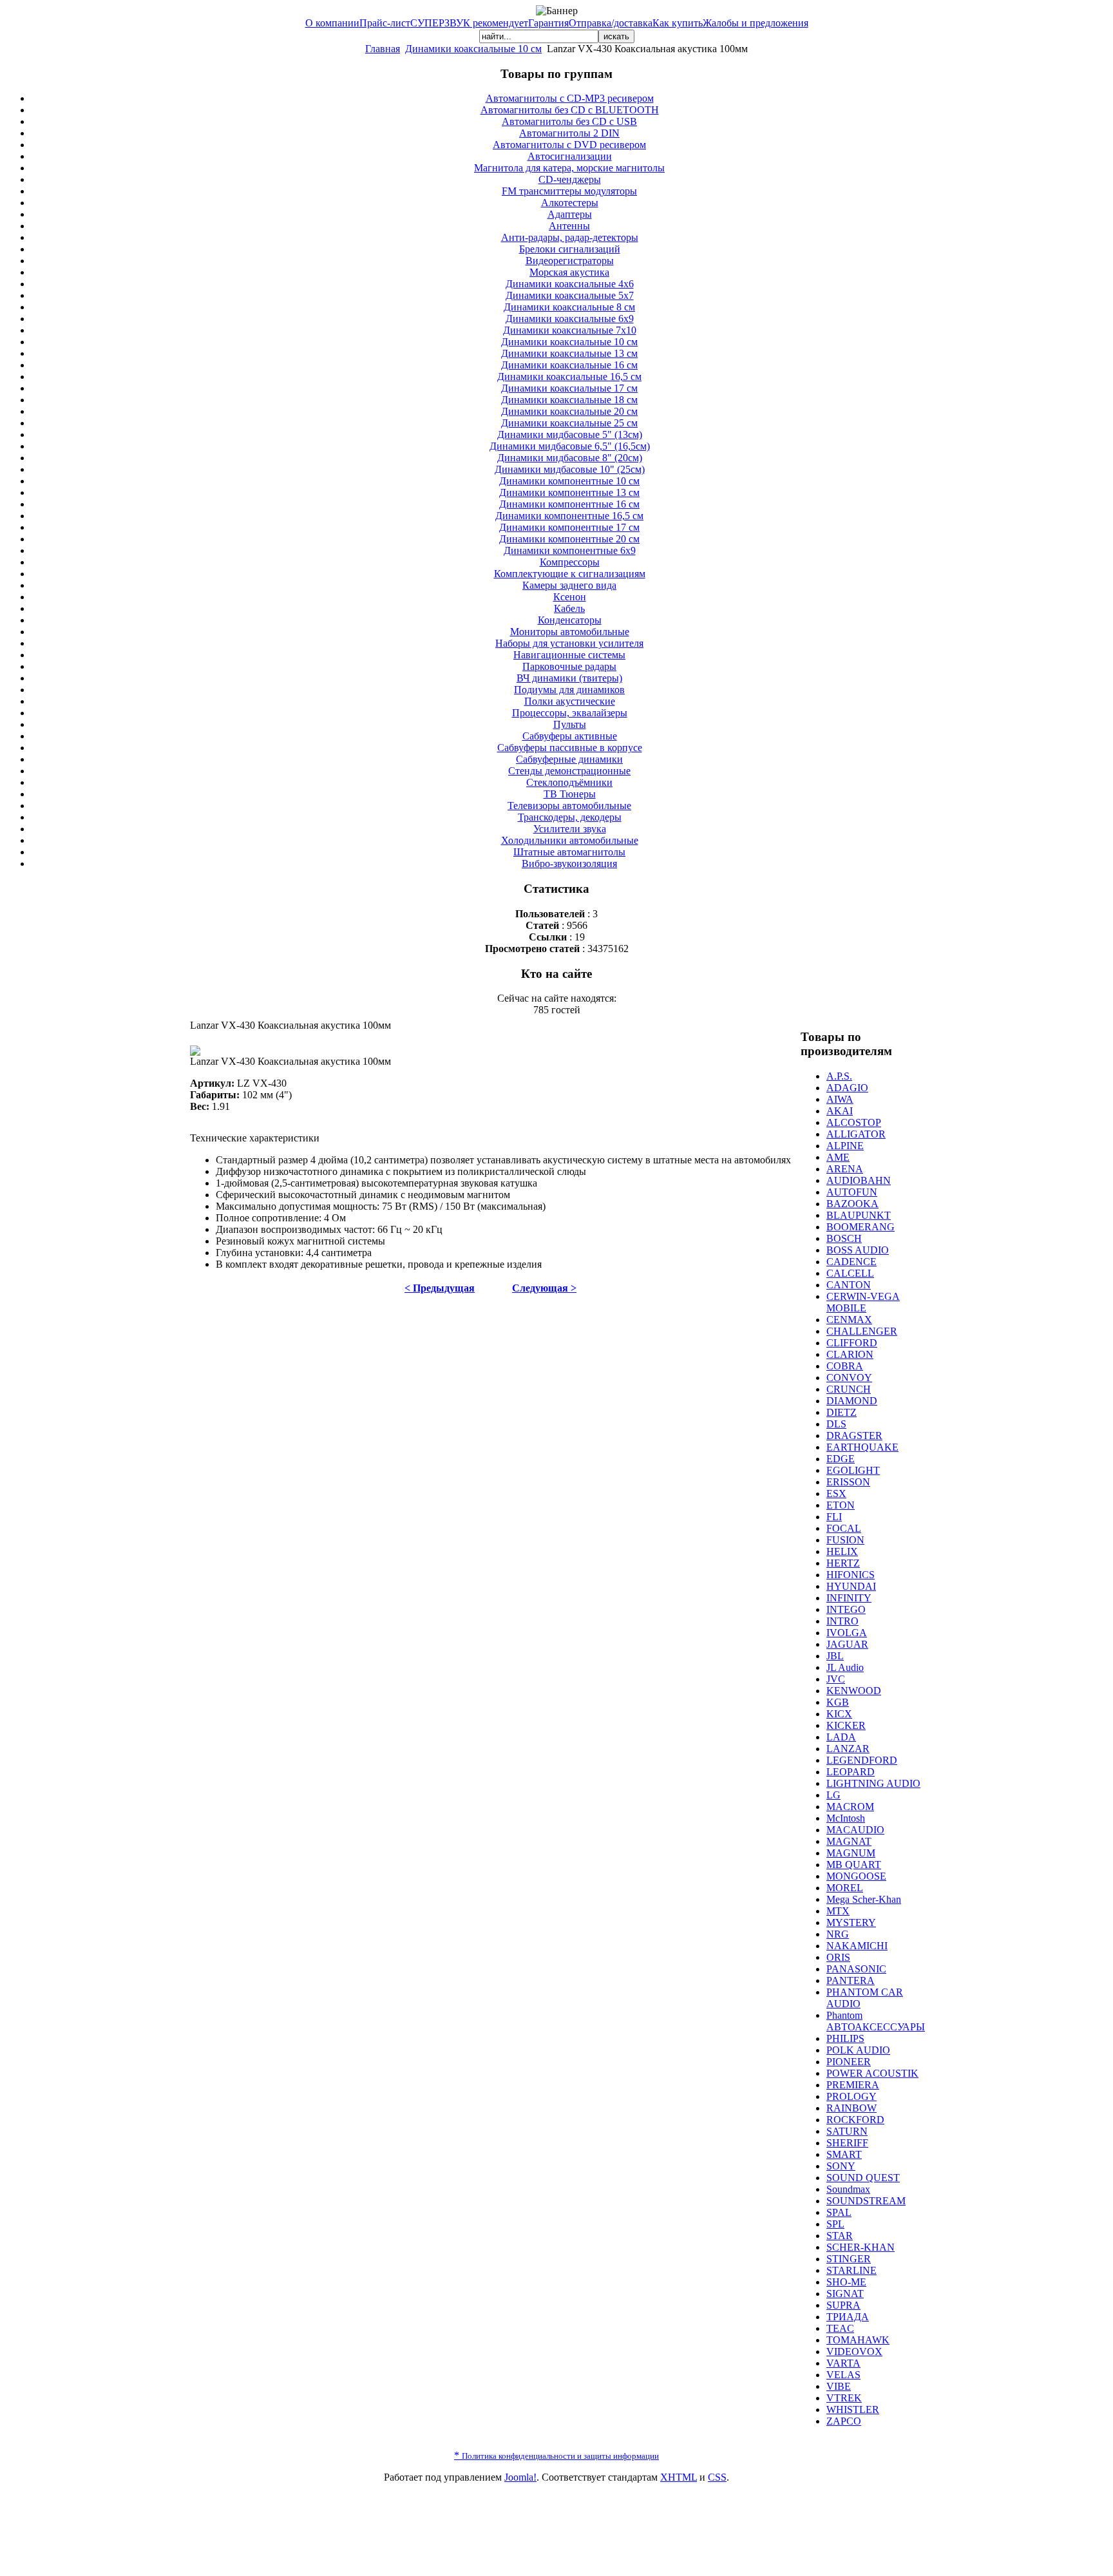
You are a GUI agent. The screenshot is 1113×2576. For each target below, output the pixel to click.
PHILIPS (845, 2038)
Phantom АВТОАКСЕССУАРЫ (876, 2021)
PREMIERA (853, 2085)
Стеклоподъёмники (569, 782)
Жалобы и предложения (756, 23)
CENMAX (849, 1320)
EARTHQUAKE (862, 1447)
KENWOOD (854, 1691)
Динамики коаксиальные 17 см (569, 388)
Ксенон (570, 597)
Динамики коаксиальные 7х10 (570, 330)
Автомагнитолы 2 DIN (569, 133)
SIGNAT (845, 2294)
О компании (332, 23)
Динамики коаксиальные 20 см (569, 411)
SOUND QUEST (863, 2178)
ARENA (845, 1169)
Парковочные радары (569, 666)
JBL (835, 1656)
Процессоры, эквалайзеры (570, 713)
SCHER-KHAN (861, 2247)
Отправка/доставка (611, 23)
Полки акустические (570, 701)
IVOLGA (847, 1633)
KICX (839, 1714)
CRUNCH (849, 1389)
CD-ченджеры (570, 179)
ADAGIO (847, 1088)
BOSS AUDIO (858, 1250)
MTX (838, 1911)
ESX (836, 1493)
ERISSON (848, 1482)
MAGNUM (851, 1853)
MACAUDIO (855, 1830)
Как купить (678, 23)
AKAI (840, 1111)
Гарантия (548, 23)
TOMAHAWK (858, 2340)
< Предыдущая (440, 1288)
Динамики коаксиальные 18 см (569, 400)
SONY (841, 2166)
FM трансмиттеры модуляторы (569, 191)
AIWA (840, 1099)
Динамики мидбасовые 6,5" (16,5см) (570, 446)
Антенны (569, 226)
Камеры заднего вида (569, 585)
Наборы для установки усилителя (569, 643)
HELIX (842, 1551)
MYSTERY (851, 1922)
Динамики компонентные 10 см (569, 481)
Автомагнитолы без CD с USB (569, 121)
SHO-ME (846, 2282)
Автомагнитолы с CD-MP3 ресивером (570, 98)
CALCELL (850, 1273)
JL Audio (845, 1667)
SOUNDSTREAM (866, 2201)
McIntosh (846, 1818)
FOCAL (844, 1528)
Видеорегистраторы (570, 261)
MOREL (845, 1888)
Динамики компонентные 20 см (569, 539)
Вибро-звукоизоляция (569, 863)
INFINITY (849, 1598)
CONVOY (849, 1378)
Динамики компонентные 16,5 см (569, 516)
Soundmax (848, 2189)
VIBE (839, 2386)
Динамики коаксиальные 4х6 (570, 284)
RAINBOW (851, 2108)
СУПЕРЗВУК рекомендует (469, 23)
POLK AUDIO (858, 2050)
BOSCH (844, 1238)
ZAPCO (844, 2421)
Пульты (570, 724)
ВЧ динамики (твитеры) (569, 678)
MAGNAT (849, 1841)
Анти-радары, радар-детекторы (570, 237)
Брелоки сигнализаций (570, 249)
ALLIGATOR (856, 1134)
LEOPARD (851, 1772)
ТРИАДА (848, 2317)
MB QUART (854, 1865)
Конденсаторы (570, 620)
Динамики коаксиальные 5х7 (570, 295)
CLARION (850, 1354)
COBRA (845, 1366)
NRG (838, 1934)
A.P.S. (839, 1076)
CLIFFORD (852, 1343)
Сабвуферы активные (570, 736)
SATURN (847, 2131)
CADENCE (851, 1262)
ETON (841, 1505)
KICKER (846, 1725)
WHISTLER (853, 2409)
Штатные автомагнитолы (569, 852)
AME (838, 1157)
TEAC (840, 2328)
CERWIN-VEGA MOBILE (863, 1302)
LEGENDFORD (862, 1760)
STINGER (849, 2259)
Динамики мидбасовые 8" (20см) (570, 458)
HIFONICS (851, 1575)
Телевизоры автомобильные (569, 806)
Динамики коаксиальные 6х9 (570, 319)
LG (833, 1795)
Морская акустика (569, 272)
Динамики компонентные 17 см (569, 527)
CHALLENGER (862, 1331)
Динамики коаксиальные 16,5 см (569, 377)
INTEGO (846, 1609)
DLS (836, 1424)
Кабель (569, 608)
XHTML (679, 2477)
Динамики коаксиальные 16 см (569, 365)
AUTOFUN (852, 1192)
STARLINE (851, 2270)
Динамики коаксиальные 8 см (569, 307)
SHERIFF (847, 2143)
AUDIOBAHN (859, 1180)
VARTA (843, 2363)
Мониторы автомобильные (570, 632)
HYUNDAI (851, 1586)
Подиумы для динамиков (569, 690)
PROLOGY (851, 2096)
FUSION (845, 1540)
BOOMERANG (861, 1227)
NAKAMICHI (857, 1946)
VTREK (844, 2398)
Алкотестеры (570, 203)
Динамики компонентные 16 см (569, 504)
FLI (834, 1517)
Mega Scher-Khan (864, 1899)
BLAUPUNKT (859, 1215)
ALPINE (845, 1146)
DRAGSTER (854, 1436)
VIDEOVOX (854, 2352)
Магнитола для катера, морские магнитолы (569, 168)
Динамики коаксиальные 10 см (473, 49)
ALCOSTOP (854, 1122)
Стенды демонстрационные (569, 771)
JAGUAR (847, 1644)
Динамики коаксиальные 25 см (569, 423)
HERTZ (843, 1563)
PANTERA (851, 1980)
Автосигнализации (570, 156)
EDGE (841, 1459)
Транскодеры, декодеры (570, 817)
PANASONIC (856, 1969)
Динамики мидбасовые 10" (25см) (570, 469)
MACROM (850, 1807)
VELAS (843, 2375)
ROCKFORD (855, 2120)
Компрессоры (570, 562)
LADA (841, 1737)
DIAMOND (852, 1401)
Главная (383, 49)
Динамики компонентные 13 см (569, 492)
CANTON (849, 1285)
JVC (836, 1679)
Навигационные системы (569, 655)
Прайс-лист (385, 23)
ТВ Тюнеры (570, 794)
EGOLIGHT (853, 1470)
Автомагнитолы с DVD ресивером (569, 145)
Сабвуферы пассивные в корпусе (570, 748)
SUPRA (843, 2305)
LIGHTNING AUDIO (873, 1783)
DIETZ (842, 1412)
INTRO (842, 1621)
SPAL (839, 2212)
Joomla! (520, 2477)
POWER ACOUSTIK (872, 2073)
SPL (835, 2224)
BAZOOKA (852, 1204)
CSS (717, 2477)
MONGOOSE (856, 1876)
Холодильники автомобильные (570, 840)
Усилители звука (570, 829)
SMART (844, 2154)
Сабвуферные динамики (569, 759)
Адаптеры (570, 214)
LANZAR (848, 1749)
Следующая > (544, 1288)
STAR (840, 2236)
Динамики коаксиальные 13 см (569, 353)
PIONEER (849, 2062)
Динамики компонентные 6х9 (570, 550)
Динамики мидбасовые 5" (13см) (570, 434)
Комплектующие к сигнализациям (570, 574)
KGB (838, 1702)
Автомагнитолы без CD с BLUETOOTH (570, 110)
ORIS (838, 1957)
